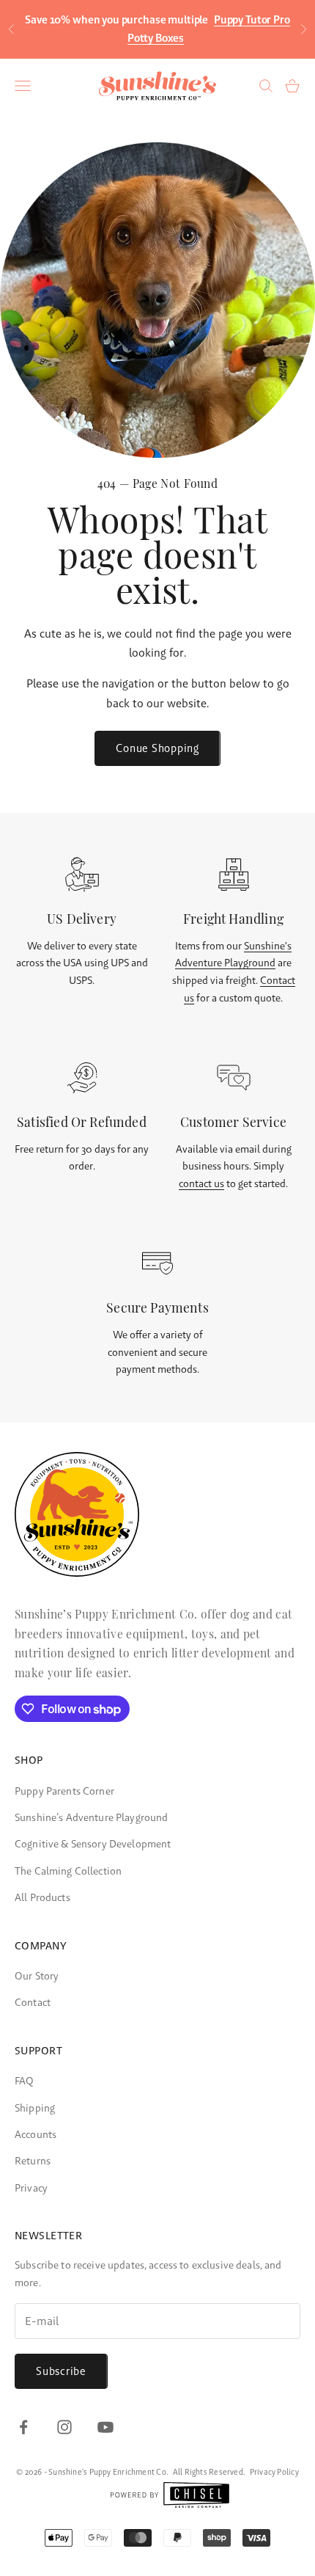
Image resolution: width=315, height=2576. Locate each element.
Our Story (37, 1976)
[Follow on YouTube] (105, 2427)
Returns (33, 2161)
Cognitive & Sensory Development (93, 1844)
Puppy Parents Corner (64, 1791)
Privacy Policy (274, 2472)
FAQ (24, 2081)
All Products (42, 1897)
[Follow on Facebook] (23, 2427)
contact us (201, 1183)
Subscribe (61, 2371)
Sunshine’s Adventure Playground (91, 1817)
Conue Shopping (157, 748)
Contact (33, 2002)
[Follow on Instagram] (64, 2427)
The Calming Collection (68, 1871)
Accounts (36, 2134)
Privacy (31, 2188)
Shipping (35, 2108)
